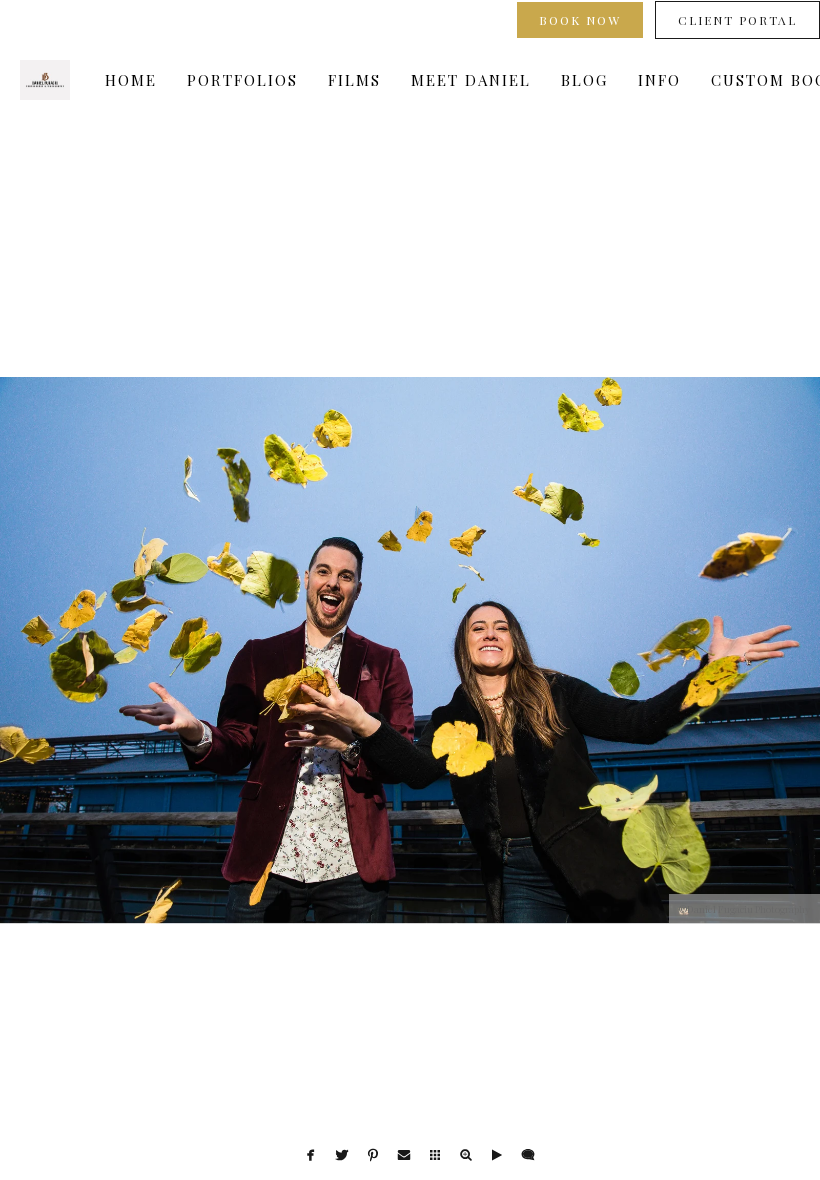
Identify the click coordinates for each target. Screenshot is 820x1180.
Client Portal (737, 20)
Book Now (580, 20)
